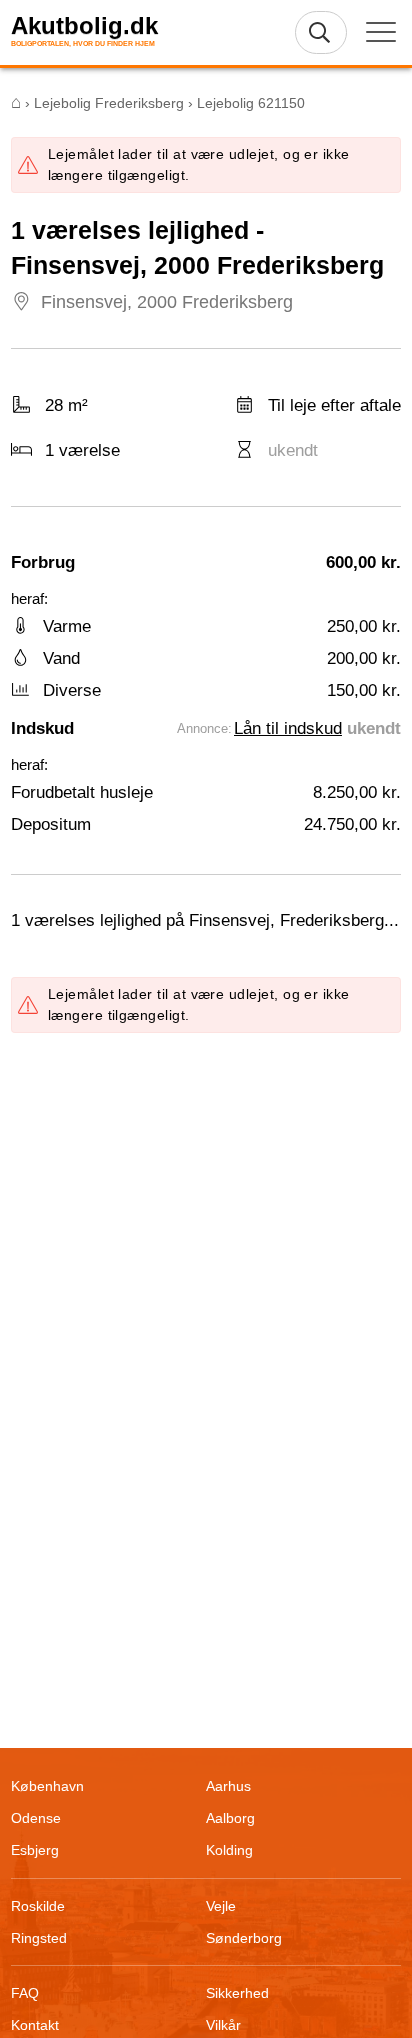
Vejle (221, 1906)
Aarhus (228, 1786)
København (47, 1786)
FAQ (25, 1993)
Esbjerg (35, 1850)
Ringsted (39, 1938)
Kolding (229, 1850)
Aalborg (230, 1818)
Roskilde (38, 1906)
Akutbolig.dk (84, 26)
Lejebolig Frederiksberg (109, 103)
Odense (36, 1818)
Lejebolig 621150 (251, 103)
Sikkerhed (237, 1993)
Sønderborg (244, 1938)
